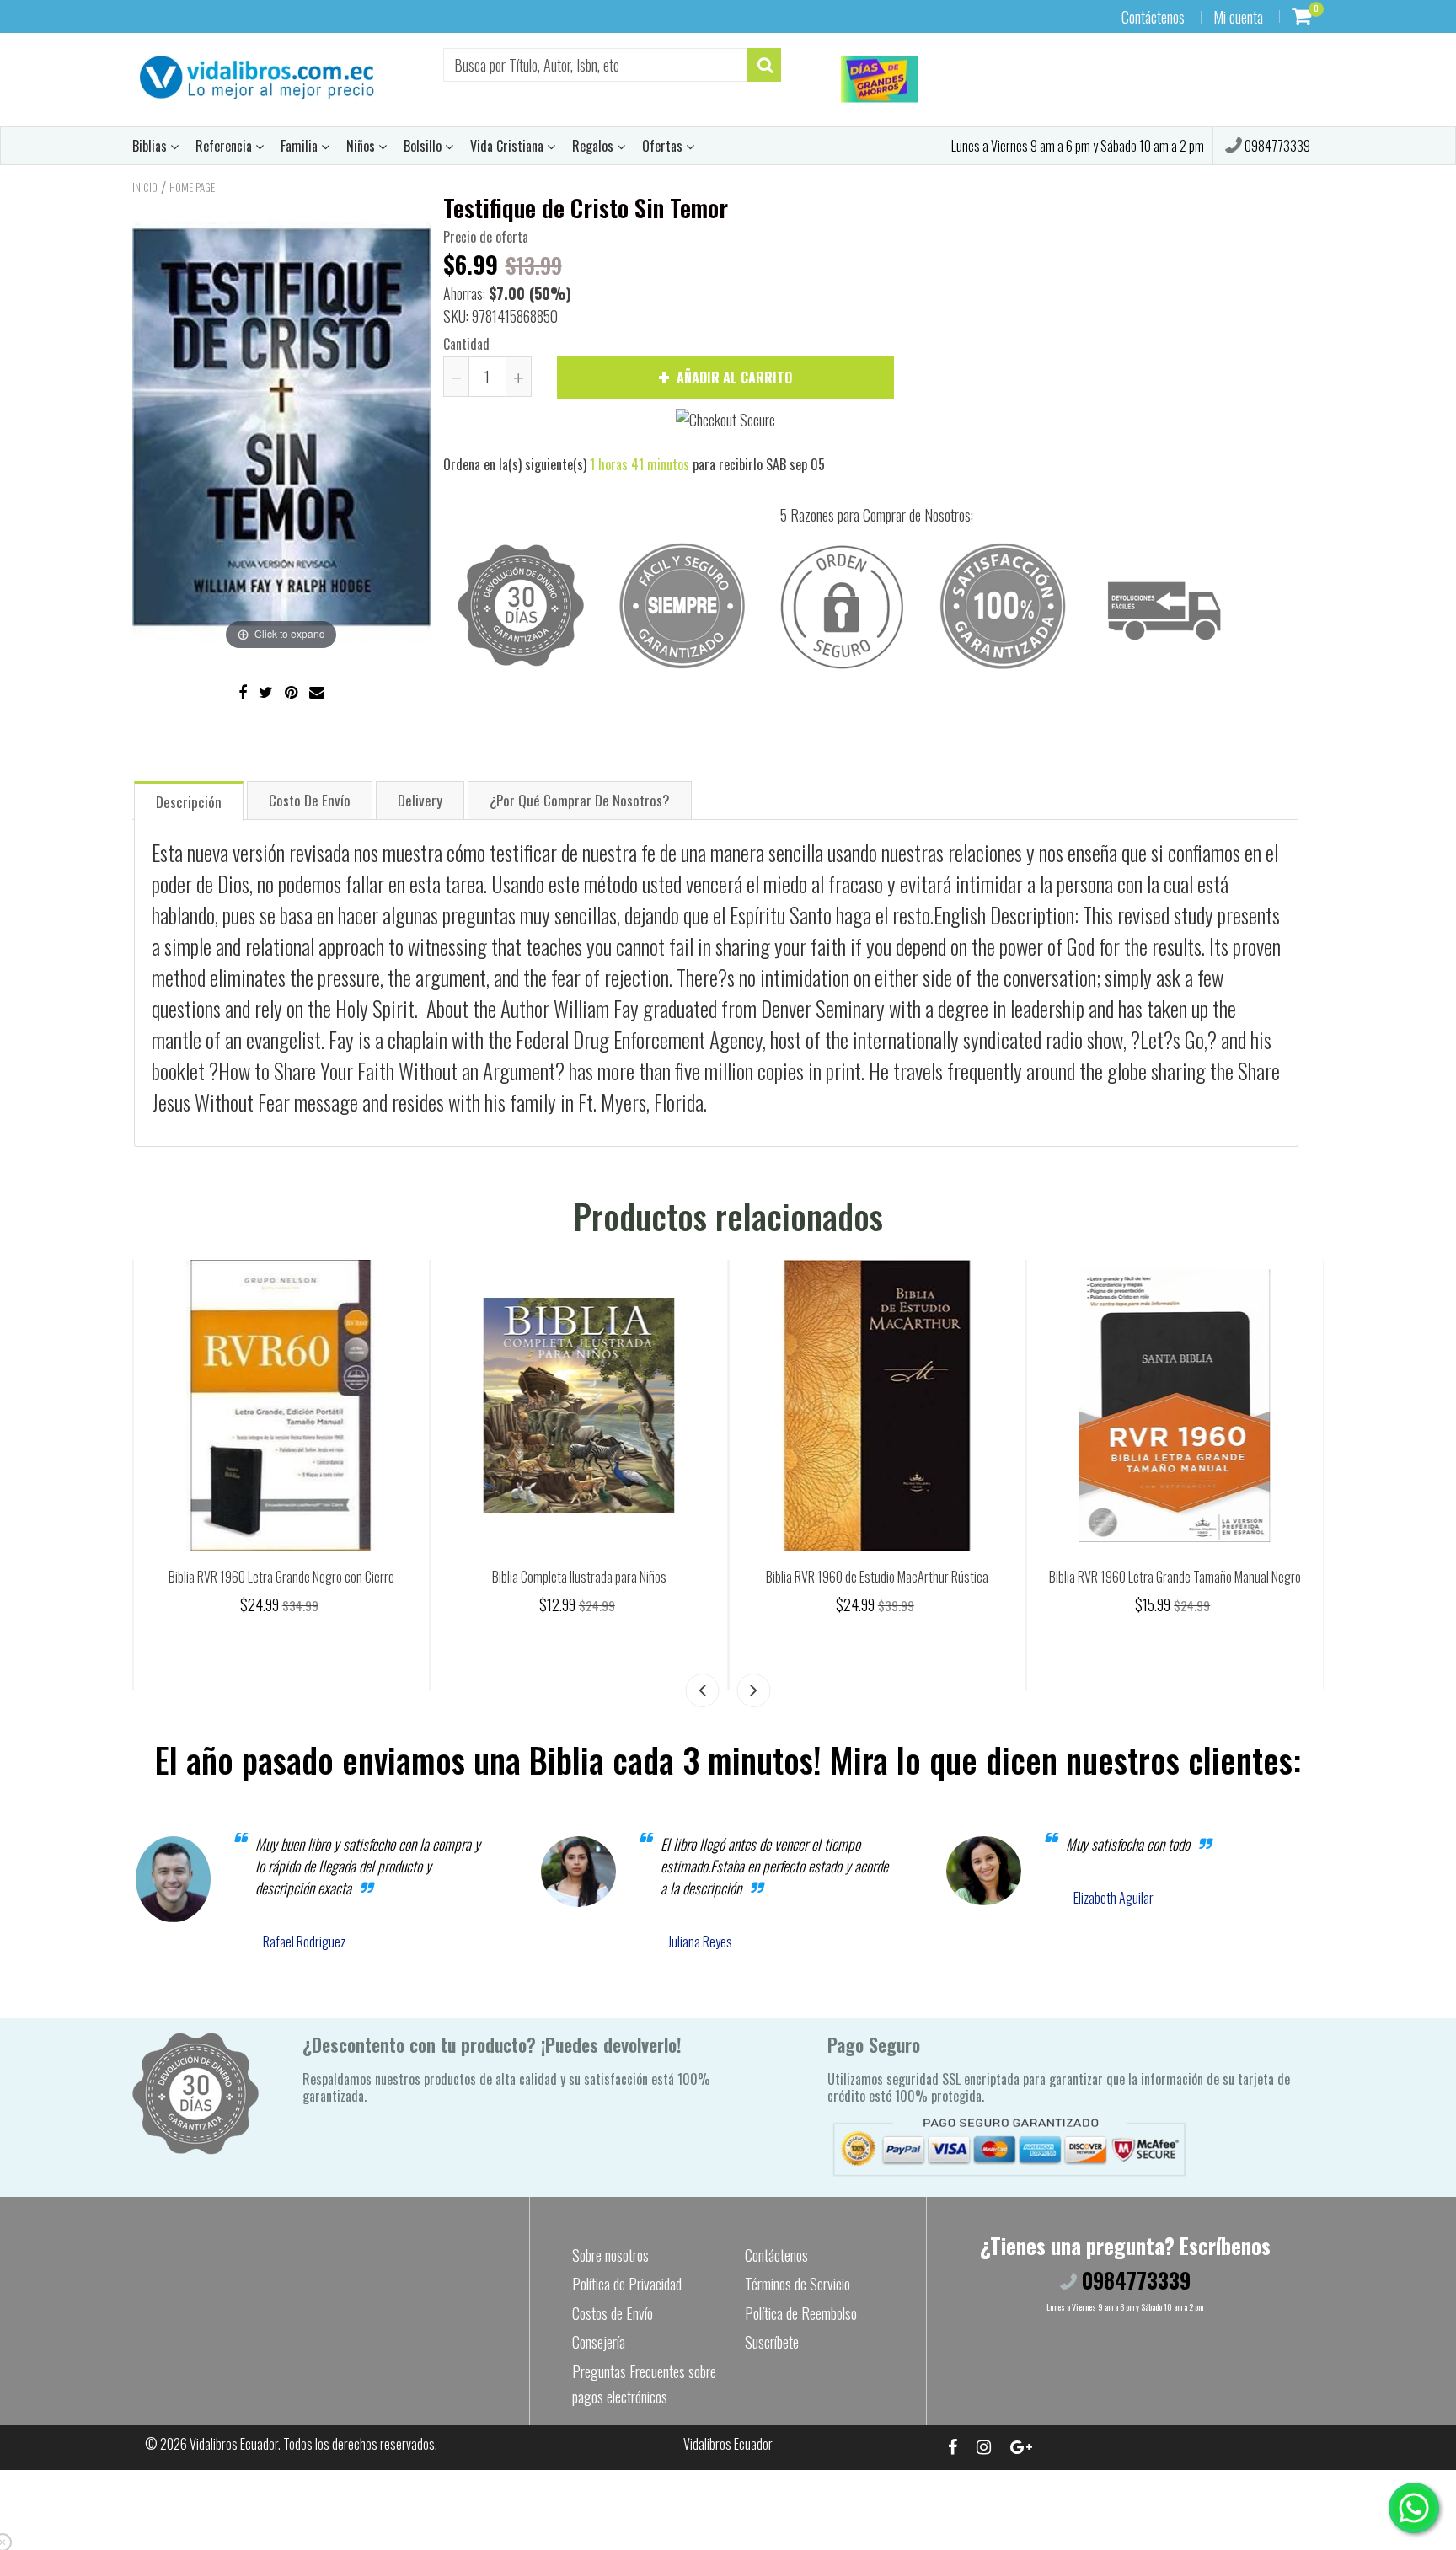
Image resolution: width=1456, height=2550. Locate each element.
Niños (362, 146)
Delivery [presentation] (420, 800)
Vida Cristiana (509, 146)
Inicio (145, 187)
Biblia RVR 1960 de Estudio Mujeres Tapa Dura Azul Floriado (281, 1577)
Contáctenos (1153, 17)
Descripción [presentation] (189, 802)
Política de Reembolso (801, 2313)
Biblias (151, 146)
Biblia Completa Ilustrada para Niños (877, 1577)
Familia (301, 146)
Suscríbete (772, 2342)
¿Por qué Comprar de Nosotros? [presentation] (580, 800)
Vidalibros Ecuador (234, 2444)
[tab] (189, 800)
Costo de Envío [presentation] (310, 800)
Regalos (594, 146)
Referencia (225, 146)
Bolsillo (424, 146)
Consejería (599, 2342)
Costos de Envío (613, 2313)
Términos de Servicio (798, 2284)
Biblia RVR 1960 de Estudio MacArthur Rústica (1175, 1577)
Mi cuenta (1238, 17)
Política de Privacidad (627, 2284)
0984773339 (1276, 146)
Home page (192, 187)
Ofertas (664, 146)
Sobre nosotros (610, 2255)
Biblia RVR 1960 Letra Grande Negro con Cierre (579, 1577)
